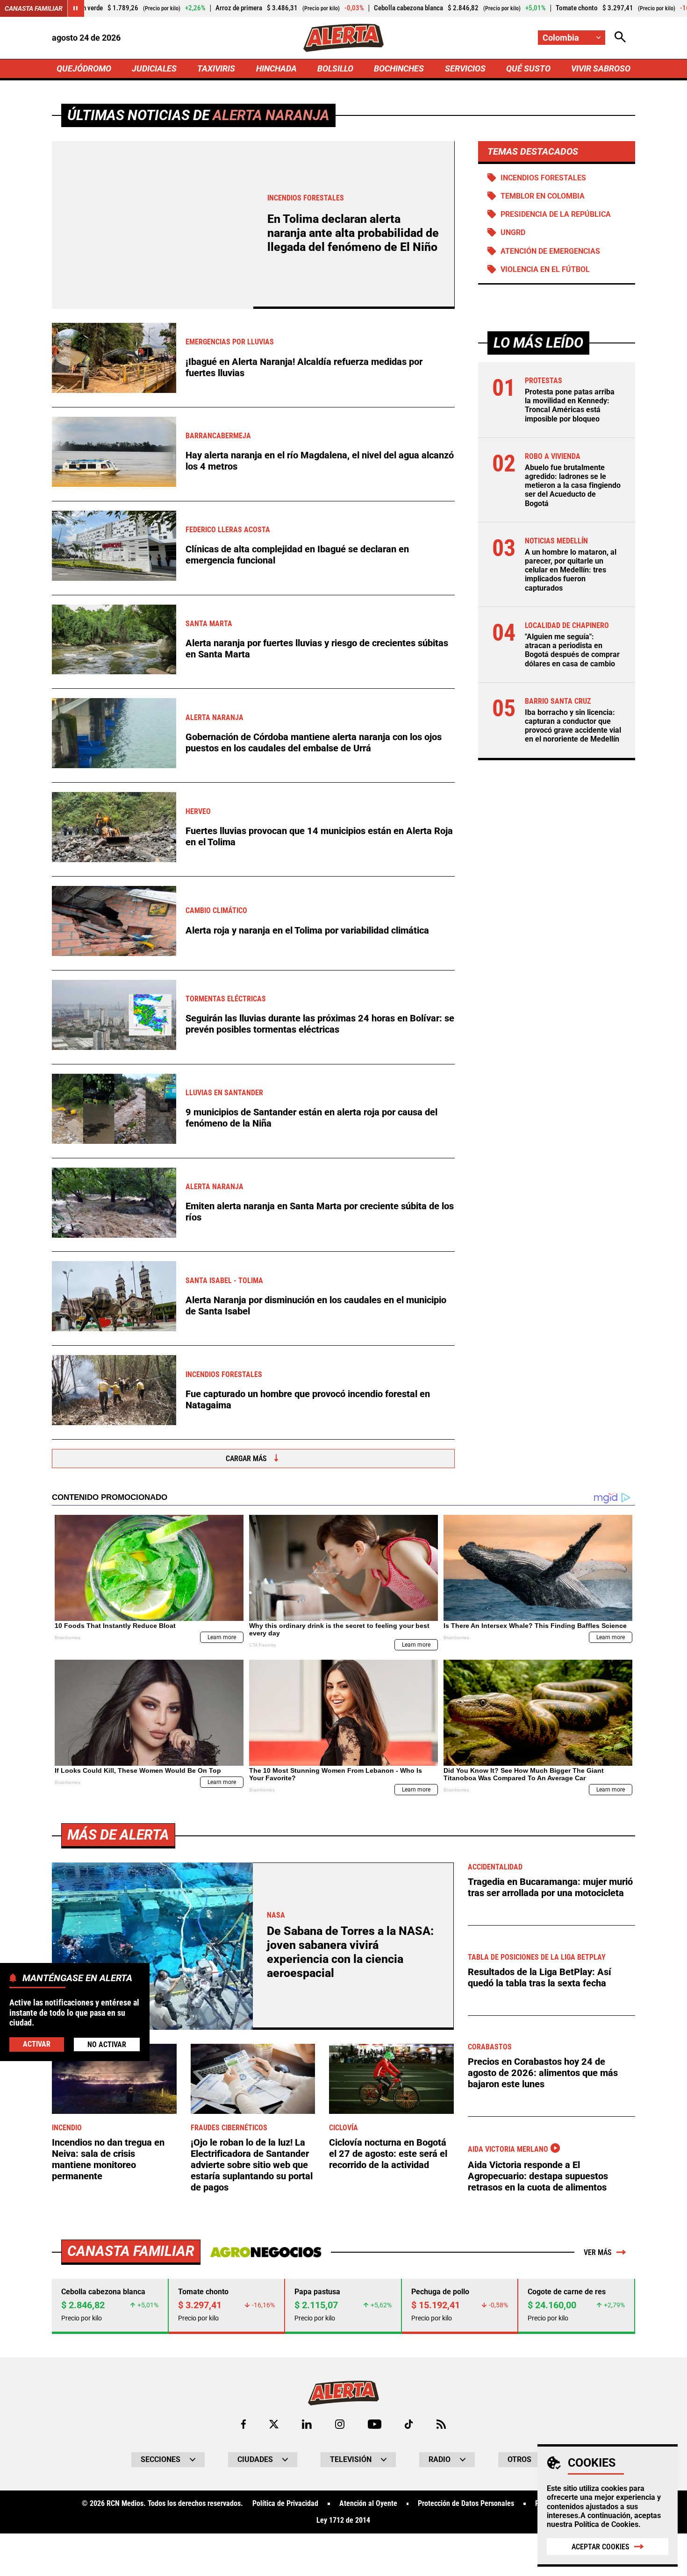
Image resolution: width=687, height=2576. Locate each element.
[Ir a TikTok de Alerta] (409, 2424)
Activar (37, 2044)
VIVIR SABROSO (601, 68)
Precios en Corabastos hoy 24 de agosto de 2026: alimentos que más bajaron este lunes (543, 2073)
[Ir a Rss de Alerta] (441, 2424)
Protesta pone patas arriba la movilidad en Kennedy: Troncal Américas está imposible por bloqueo (570, 405)
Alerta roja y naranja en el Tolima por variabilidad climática (307, 930)
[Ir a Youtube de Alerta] (375, 2424)
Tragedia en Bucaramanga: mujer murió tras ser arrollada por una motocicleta (550, 1887)
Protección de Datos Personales (466, 2504)
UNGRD (513, 232)
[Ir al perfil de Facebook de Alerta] (243, 2424)
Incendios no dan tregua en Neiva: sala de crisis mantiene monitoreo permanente (108, 2159)
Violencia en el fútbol (545, 269)
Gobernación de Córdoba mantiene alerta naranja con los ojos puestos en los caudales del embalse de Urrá (314, 742)
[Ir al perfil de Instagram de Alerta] (340, 2424)
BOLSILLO (335, 68)
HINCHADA (276, 68)
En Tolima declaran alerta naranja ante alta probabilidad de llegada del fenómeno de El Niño (353, 233)
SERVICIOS (465, 68)
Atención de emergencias (550, 251)
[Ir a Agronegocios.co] (266, 2252)
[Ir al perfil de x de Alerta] (274, 2424)
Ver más (598, 2252)
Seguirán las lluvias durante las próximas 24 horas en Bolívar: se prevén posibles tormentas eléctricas (320, 1024)
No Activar (107, 2044)
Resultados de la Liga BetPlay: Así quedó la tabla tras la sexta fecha (540, 1977)
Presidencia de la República (556, 214)
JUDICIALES (154, 68)
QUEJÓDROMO (84, 68)
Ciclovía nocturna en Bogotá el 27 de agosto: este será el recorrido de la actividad (388, 2154)
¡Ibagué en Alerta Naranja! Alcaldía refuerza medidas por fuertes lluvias (304, 367)
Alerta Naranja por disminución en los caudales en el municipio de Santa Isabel (316, 1306)
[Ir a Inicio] (343, 38)
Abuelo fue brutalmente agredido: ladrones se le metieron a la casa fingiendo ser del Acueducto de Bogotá (573, 485)
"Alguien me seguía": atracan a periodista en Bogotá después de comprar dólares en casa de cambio (572, 650)
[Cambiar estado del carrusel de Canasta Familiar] (76, 8)
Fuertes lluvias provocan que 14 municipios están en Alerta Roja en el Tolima (319, 836)
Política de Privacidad (285, 2504)
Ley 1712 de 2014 (343, 2520)
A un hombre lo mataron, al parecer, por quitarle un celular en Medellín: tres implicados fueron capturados (571, 570)
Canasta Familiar (34, 8)
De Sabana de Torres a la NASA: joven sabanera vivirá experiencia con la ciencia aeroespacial (350, 1952)
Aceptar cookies (601, 2547)
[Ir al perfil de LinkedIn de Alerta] (307, 2424)
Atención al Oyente (368, 2504)
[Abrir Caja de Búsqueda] (620, 38)
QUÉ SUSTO (528, 68)
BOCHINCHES (399, 68)
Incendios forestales (543, 178)
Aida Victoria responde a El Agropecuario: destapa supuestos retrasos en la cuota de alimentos (538, 2176)
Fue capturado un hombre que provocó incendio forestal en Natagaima (308, 1399)
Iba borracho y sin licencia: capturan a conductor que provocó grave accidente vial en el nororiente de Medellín (573, 726)
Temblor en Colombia (543, 196)
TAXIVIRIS (216, 68)
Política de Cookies (606, 2524)
